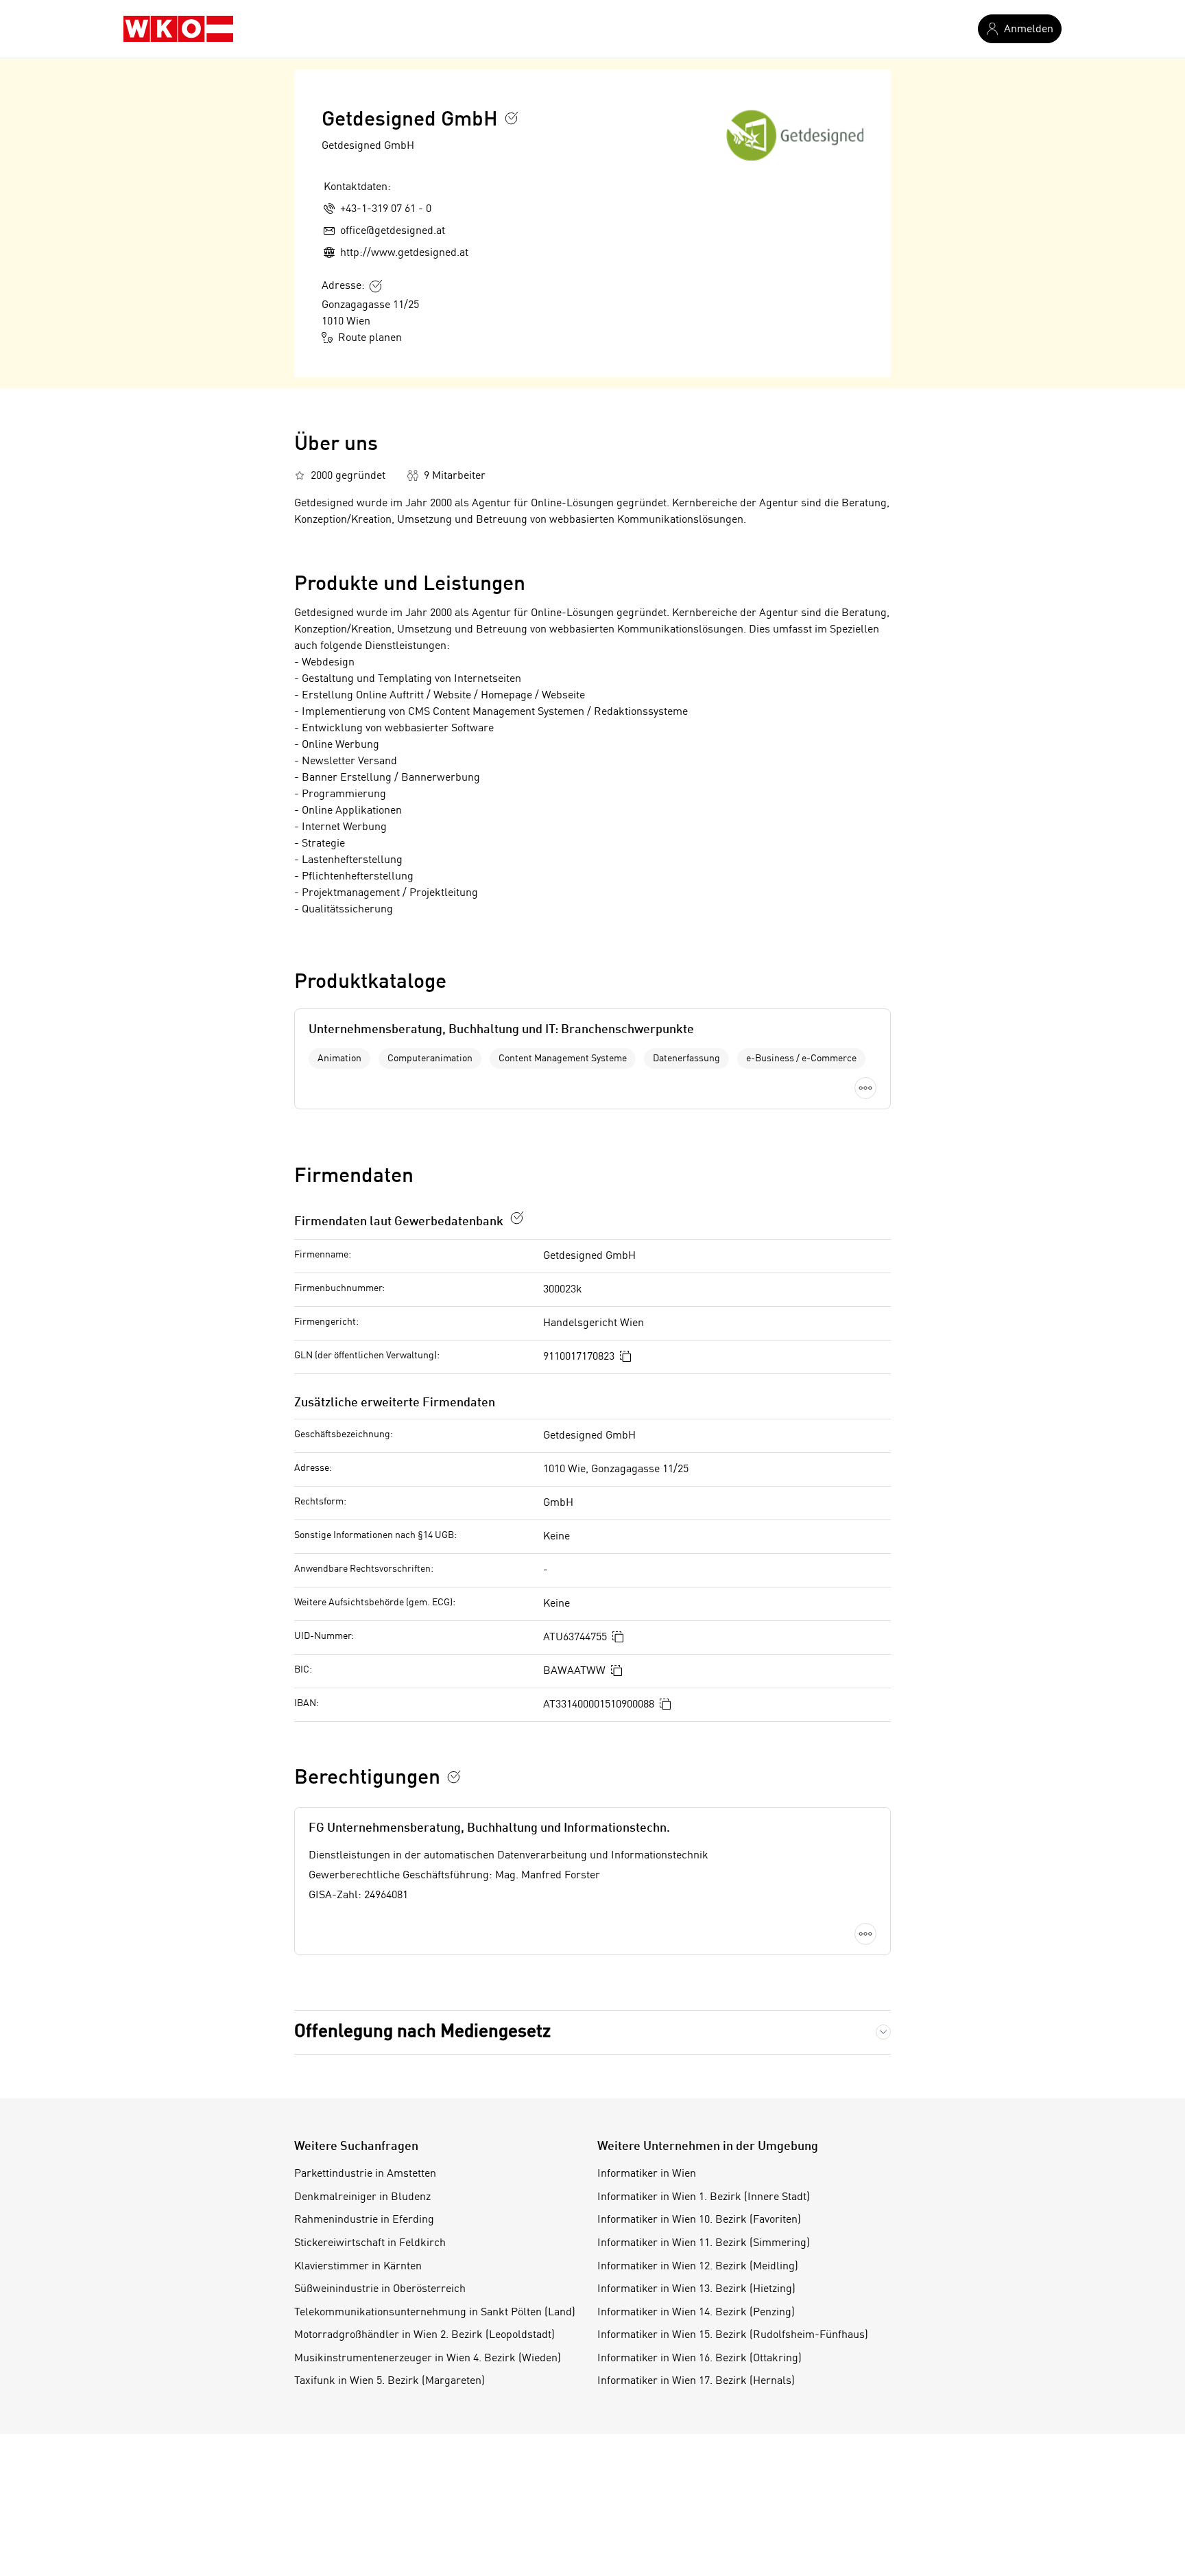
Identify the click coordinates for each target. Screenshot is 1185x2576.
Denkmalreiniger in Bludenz (362, 2197)
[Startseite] (178, 29)
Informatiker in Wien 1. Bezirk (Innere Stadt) (704, 2197)
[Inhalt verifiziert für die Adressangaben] (376, 286)
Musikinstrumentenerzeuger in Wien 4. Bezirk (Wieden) (428, 2359)
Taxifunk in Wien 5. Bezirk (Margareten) (390, 2381)
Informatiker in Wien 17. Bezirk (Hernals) (696, 2381)
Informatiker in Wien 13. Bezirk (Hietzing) (696, 2289)
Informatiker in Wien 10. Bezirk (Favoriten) (699, 2220)
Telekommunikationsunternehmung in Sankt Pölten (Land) (435, 2313)
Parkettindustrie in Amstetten (365, 2174)
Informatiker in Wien (647, 2174)
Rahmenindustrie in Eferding (364, 2220)
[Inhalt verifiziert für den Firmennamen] (512, 118)
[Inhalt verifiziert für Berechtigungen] (454, 1777)
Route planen (370, 338)
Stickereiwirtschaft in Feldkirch (370, 2243)
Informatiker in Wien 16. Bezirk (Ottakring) (699, 2359)
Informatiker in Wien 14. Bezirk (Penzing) (696, 2313)
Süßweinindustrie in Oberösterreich (380, 2289)
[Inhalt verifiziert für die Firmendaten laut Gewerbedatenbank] (517, 1218)
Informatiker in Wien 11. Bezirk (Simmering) (704, 2243)
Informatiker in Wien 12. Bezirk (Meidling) (698, 2267)
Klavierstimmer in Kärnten (358, 2267)
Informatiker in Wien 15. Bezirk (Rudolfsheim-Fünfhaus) (733, 2335)
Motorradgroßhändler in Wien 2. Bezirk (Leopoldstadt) (424, 2335)
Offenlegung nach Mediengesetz (422, 2032)
